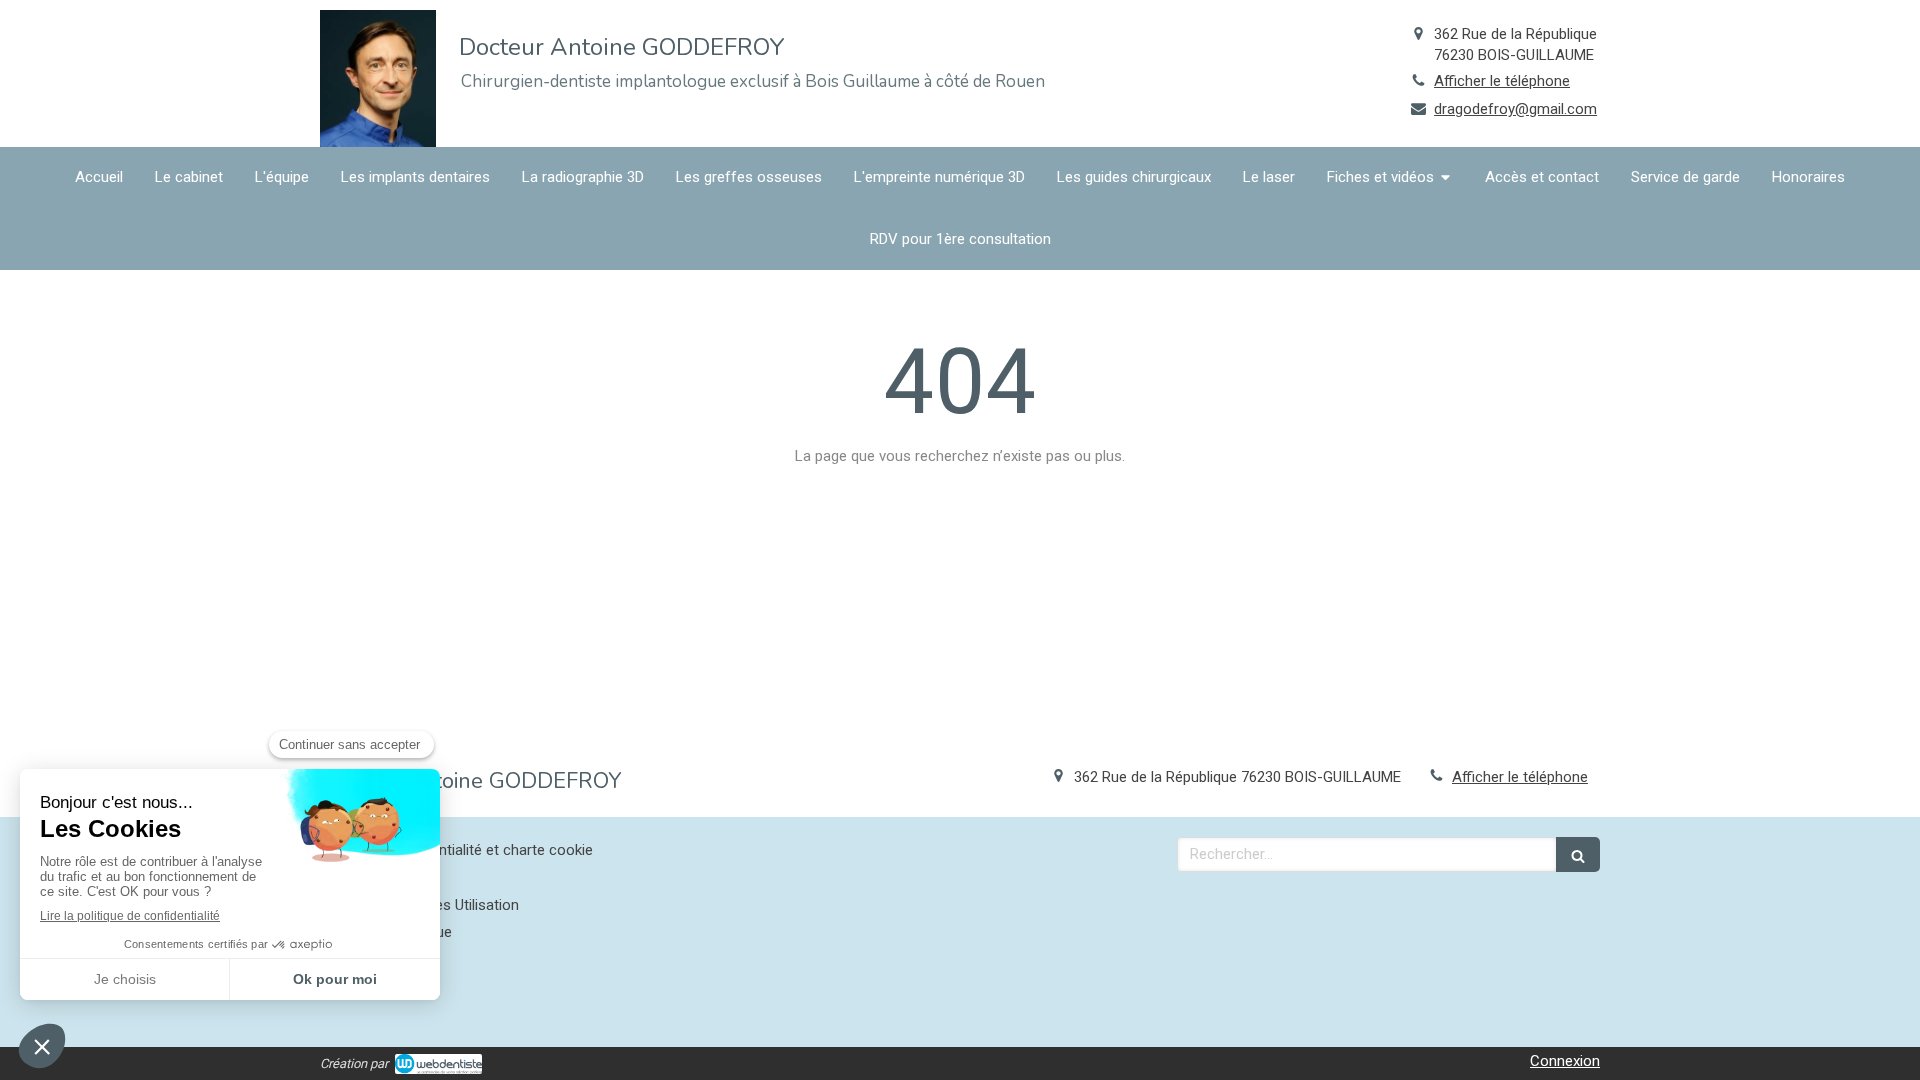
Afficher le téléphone (1502, 81)
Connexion (1565, 1061)
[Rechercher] (1578, 854)
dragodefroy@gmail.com (1515, 109)
